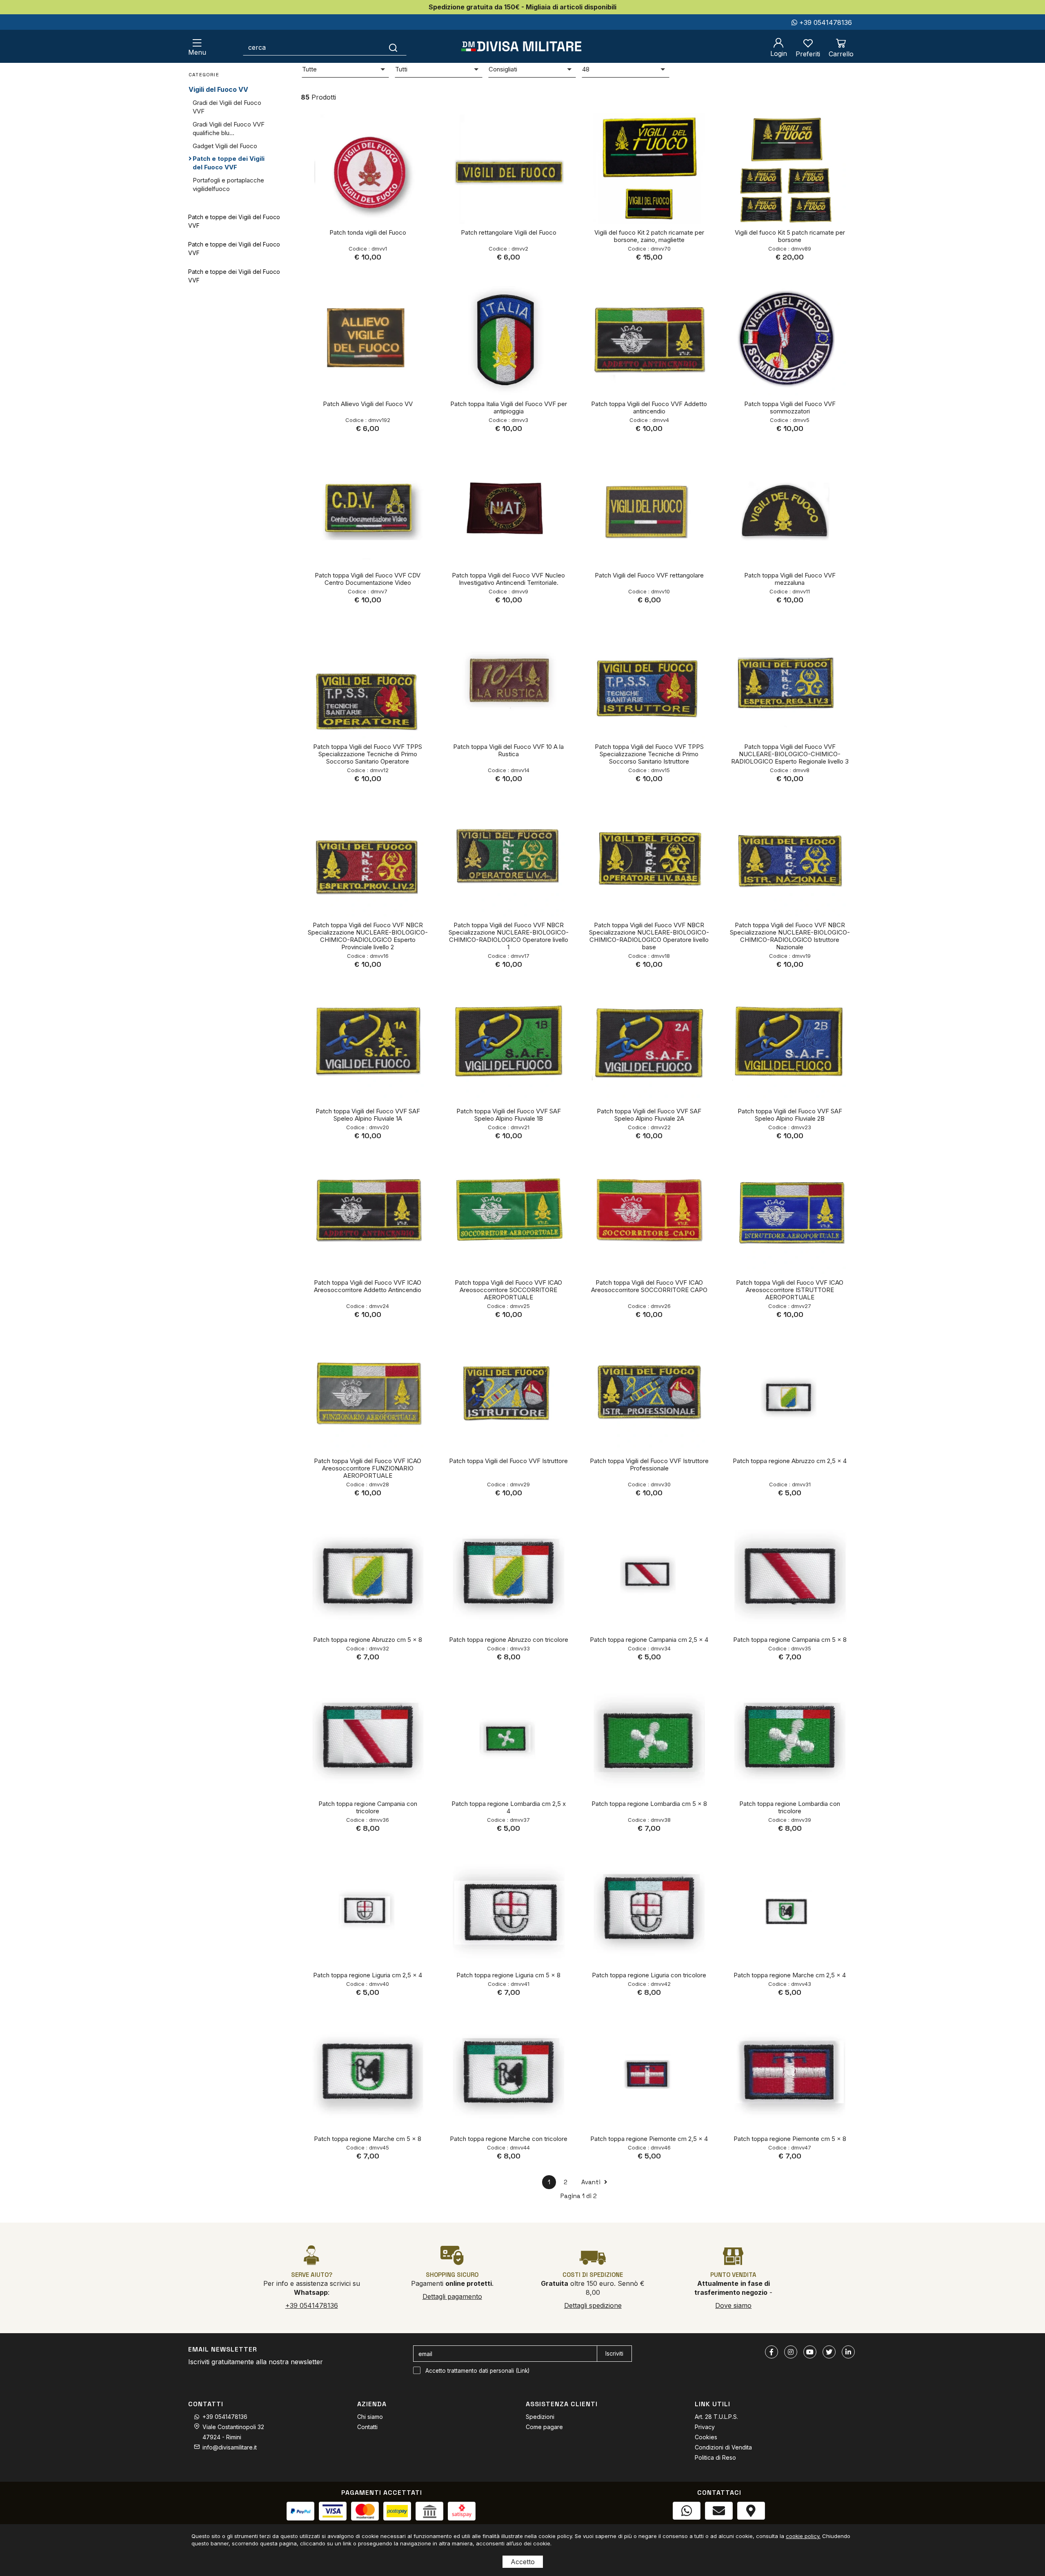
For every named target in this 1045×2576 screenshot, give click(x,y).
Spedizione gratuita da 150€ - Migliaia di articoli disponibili (522, 7)
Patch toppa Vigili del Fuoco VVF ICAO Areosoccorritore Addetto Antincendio (368, 1286)
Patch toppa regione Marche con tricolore (509, 2139)
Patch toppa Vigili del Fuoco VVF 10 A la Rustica (508, 750)
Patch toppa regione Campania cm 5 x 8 (790, 1640)
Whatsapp (686, 2528)
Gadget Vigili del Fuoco (225, 146)
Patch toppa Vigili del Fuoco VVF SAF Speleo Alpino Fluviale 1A (368, 1115)
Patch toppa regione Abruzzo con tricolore (509, 1640)
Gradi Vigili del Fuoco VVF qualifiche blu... (229, 129)
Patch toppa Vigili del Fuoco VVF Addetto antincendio (649, 407)
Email (719, 2528)
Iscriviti (614, 2353)
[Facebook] (772, 2352)
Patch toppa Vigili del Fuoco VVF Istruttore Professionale (649, 1465)
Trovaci (751, 2528)
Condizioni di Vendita (723, 2447)
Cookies (706, 2437)
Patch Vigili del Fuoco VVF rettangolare (649, 575)
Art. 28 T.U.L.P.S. (716, 2417)
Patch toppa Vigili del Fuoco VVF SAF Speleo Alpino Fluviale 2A (649, 1115)
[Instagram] (791, 2352)
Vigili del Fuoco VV (218, 89)
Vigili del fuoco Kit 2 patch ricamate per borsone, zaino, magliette (649, 236)
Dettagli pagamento (452, 2296)
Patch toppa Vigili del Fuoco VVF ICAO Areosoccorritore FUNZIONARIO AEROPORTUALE (368, 1468)
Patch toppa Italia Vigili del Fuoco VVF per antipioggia (509, 407)
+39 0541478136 (825, 22)
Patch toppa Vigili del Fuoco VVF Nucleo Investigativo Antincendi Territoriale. (508, 579)
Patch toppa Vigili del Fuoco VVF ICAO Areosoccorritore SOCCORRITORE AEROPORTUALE (508, 1290)
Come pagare (544, 2427)
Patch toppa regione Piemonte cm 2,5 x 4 (649, 2139)
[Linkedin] (848, 2352)
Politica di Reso (715, 2457)
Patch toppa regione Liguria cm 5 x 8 (508, 1975)
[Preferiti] (405, 149)
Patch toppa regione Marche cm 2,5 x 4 (790, 1975)
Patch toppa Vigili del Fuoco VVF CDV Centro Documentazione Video (368, 579)
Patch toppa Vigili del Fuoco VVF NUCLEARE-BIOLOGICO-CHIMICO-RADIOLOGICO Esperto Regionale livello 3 (790, 754)
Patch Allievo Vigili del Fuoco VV (368, 404)
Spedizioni (540, 2417)
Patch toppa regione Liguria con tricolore (649, 1975)
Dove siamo (733, 2305)
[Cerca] (393, 47)
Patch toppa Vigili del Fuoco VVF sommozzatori (790, 407)
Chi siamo (370, 2417)
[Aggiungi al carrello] (405, 126)
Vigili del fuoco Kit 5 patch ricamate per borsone (790, 236)
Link (523, 2371)
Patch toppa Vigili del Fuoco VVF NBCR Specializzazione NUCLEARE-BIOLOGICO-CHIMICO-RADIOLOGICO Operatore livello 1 (509, 936)
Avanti (592, 2182)
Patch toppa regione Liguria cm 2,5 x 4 (368, 1975)
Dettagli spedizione (593, 2305)
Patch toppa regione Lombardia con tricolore (790, 1807)
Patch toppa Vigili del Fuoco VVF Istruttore (508, 1461)
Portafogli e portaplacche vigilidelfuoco (228, 184)
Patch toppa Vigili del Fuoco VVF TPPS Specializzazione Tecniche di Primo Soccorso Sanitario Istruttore (649, 754)
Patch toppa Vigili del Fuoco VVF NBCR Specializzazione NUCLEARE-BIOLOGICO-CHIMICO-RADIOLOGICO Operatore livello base (649, 936)
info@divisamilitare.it (230, 2447)
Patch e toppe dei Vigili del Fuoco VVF (229, 163)
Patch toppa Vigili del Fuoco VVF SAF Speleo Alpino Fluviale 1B (509, 1115)
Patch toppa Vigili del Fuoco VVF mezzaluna (790, 579)
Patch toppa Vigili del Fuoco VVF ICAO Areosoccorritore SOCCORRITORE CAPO (649, 1286)
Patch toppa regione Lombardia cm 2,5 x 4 (509, 1807)
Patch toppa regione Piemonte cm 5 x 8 (790, 2139)
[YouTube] (810, 2352)
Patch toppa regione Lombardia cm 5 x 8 (649, 1804)
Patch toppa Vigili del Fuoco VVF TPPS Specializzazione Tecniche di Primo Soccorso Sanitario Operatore (368, 754)
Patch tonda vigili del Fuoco (368, 232)
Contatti (367, 2427)
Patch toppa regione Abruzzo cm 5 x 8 (368, 1640)
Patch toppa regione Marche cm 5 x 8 (368, 2139)
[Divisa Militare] (521, 46)
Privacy (705, 2427)
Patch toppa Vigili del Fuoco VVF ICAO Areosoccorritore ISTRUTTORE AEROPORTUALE (790, 1290)
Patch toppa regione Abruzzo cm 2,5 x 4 (790, 1461)
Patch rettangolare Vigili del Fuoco (509, 232)
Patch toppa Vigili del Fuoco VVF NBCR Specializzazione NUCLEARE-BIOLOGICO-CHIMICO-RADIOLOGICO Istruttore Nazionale (790, 936)
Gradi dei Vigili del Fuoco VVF (227, 107)
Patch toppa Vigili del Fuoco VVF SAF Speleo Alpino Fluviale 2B (790, 1115)
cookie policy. (803, 2536)
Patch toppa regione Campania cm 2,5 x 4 (649, 1640)
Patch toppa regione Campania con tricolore (368, 1807)
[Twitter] (829, 2352)
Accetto (523, 2562)
